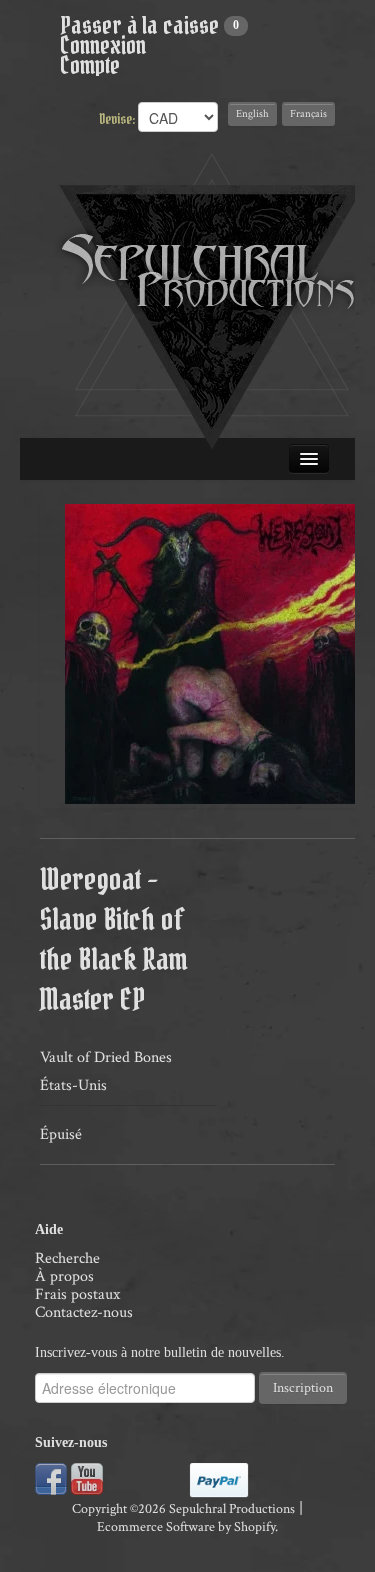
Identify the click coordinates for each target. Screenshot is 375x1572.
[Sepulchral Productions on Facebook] (51, 1477)
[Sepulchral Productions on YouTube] (87, 1477)
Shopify (254, 1527)
